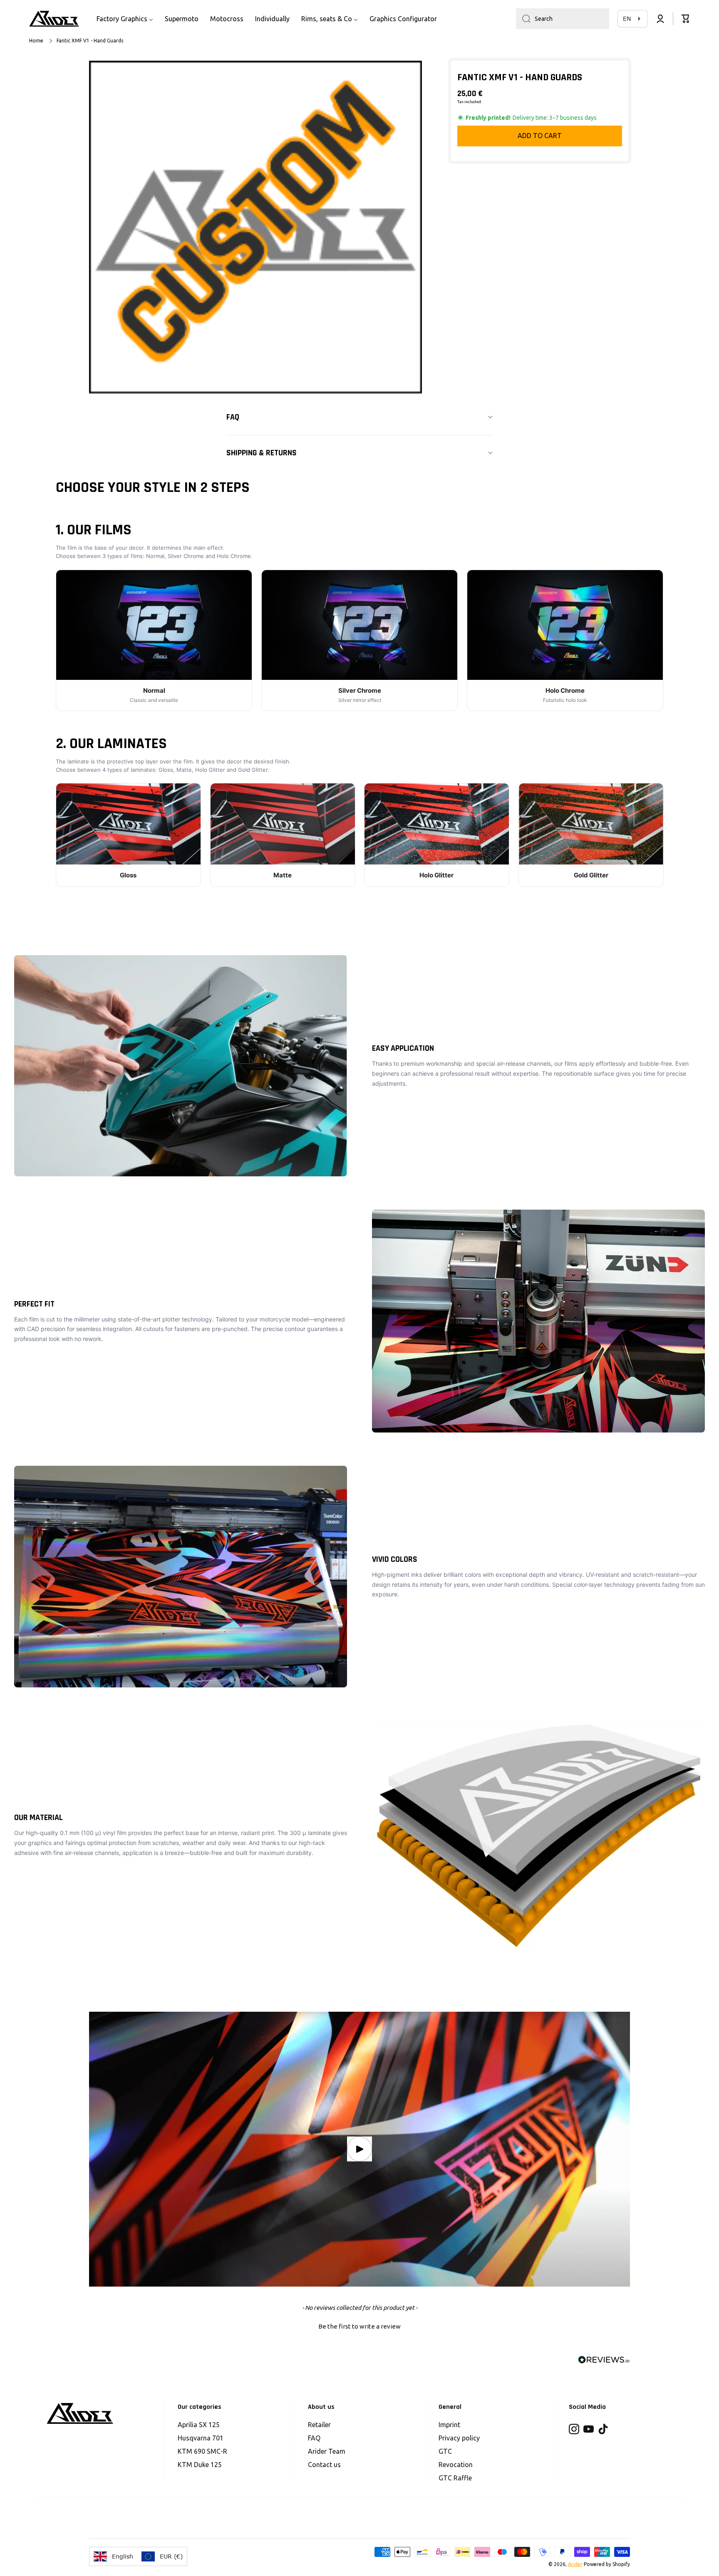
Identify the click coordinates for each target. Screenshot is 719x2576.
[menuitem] (125, 19)
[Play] (359, 2149)
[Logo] (54, 19)
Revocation (456, 2465)
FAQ (314, 2438)
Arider (575, 2564)
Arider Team (327, 2451)
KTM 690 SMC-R (202, 2451)
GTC (445, 2451)
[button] (686, 19)
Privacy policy (459, 2438)
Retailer (319, 2425)
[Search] (523, 19)
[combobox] (563, 19)
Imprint (449, 2425)
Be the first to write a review (359, 2326)
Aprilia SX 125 (199, 2425)
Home (36, 41)
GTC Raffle (455, 2478)
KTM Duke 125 (200, 2465)
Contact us (324, 2465)
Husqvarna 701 (201, 2438)
